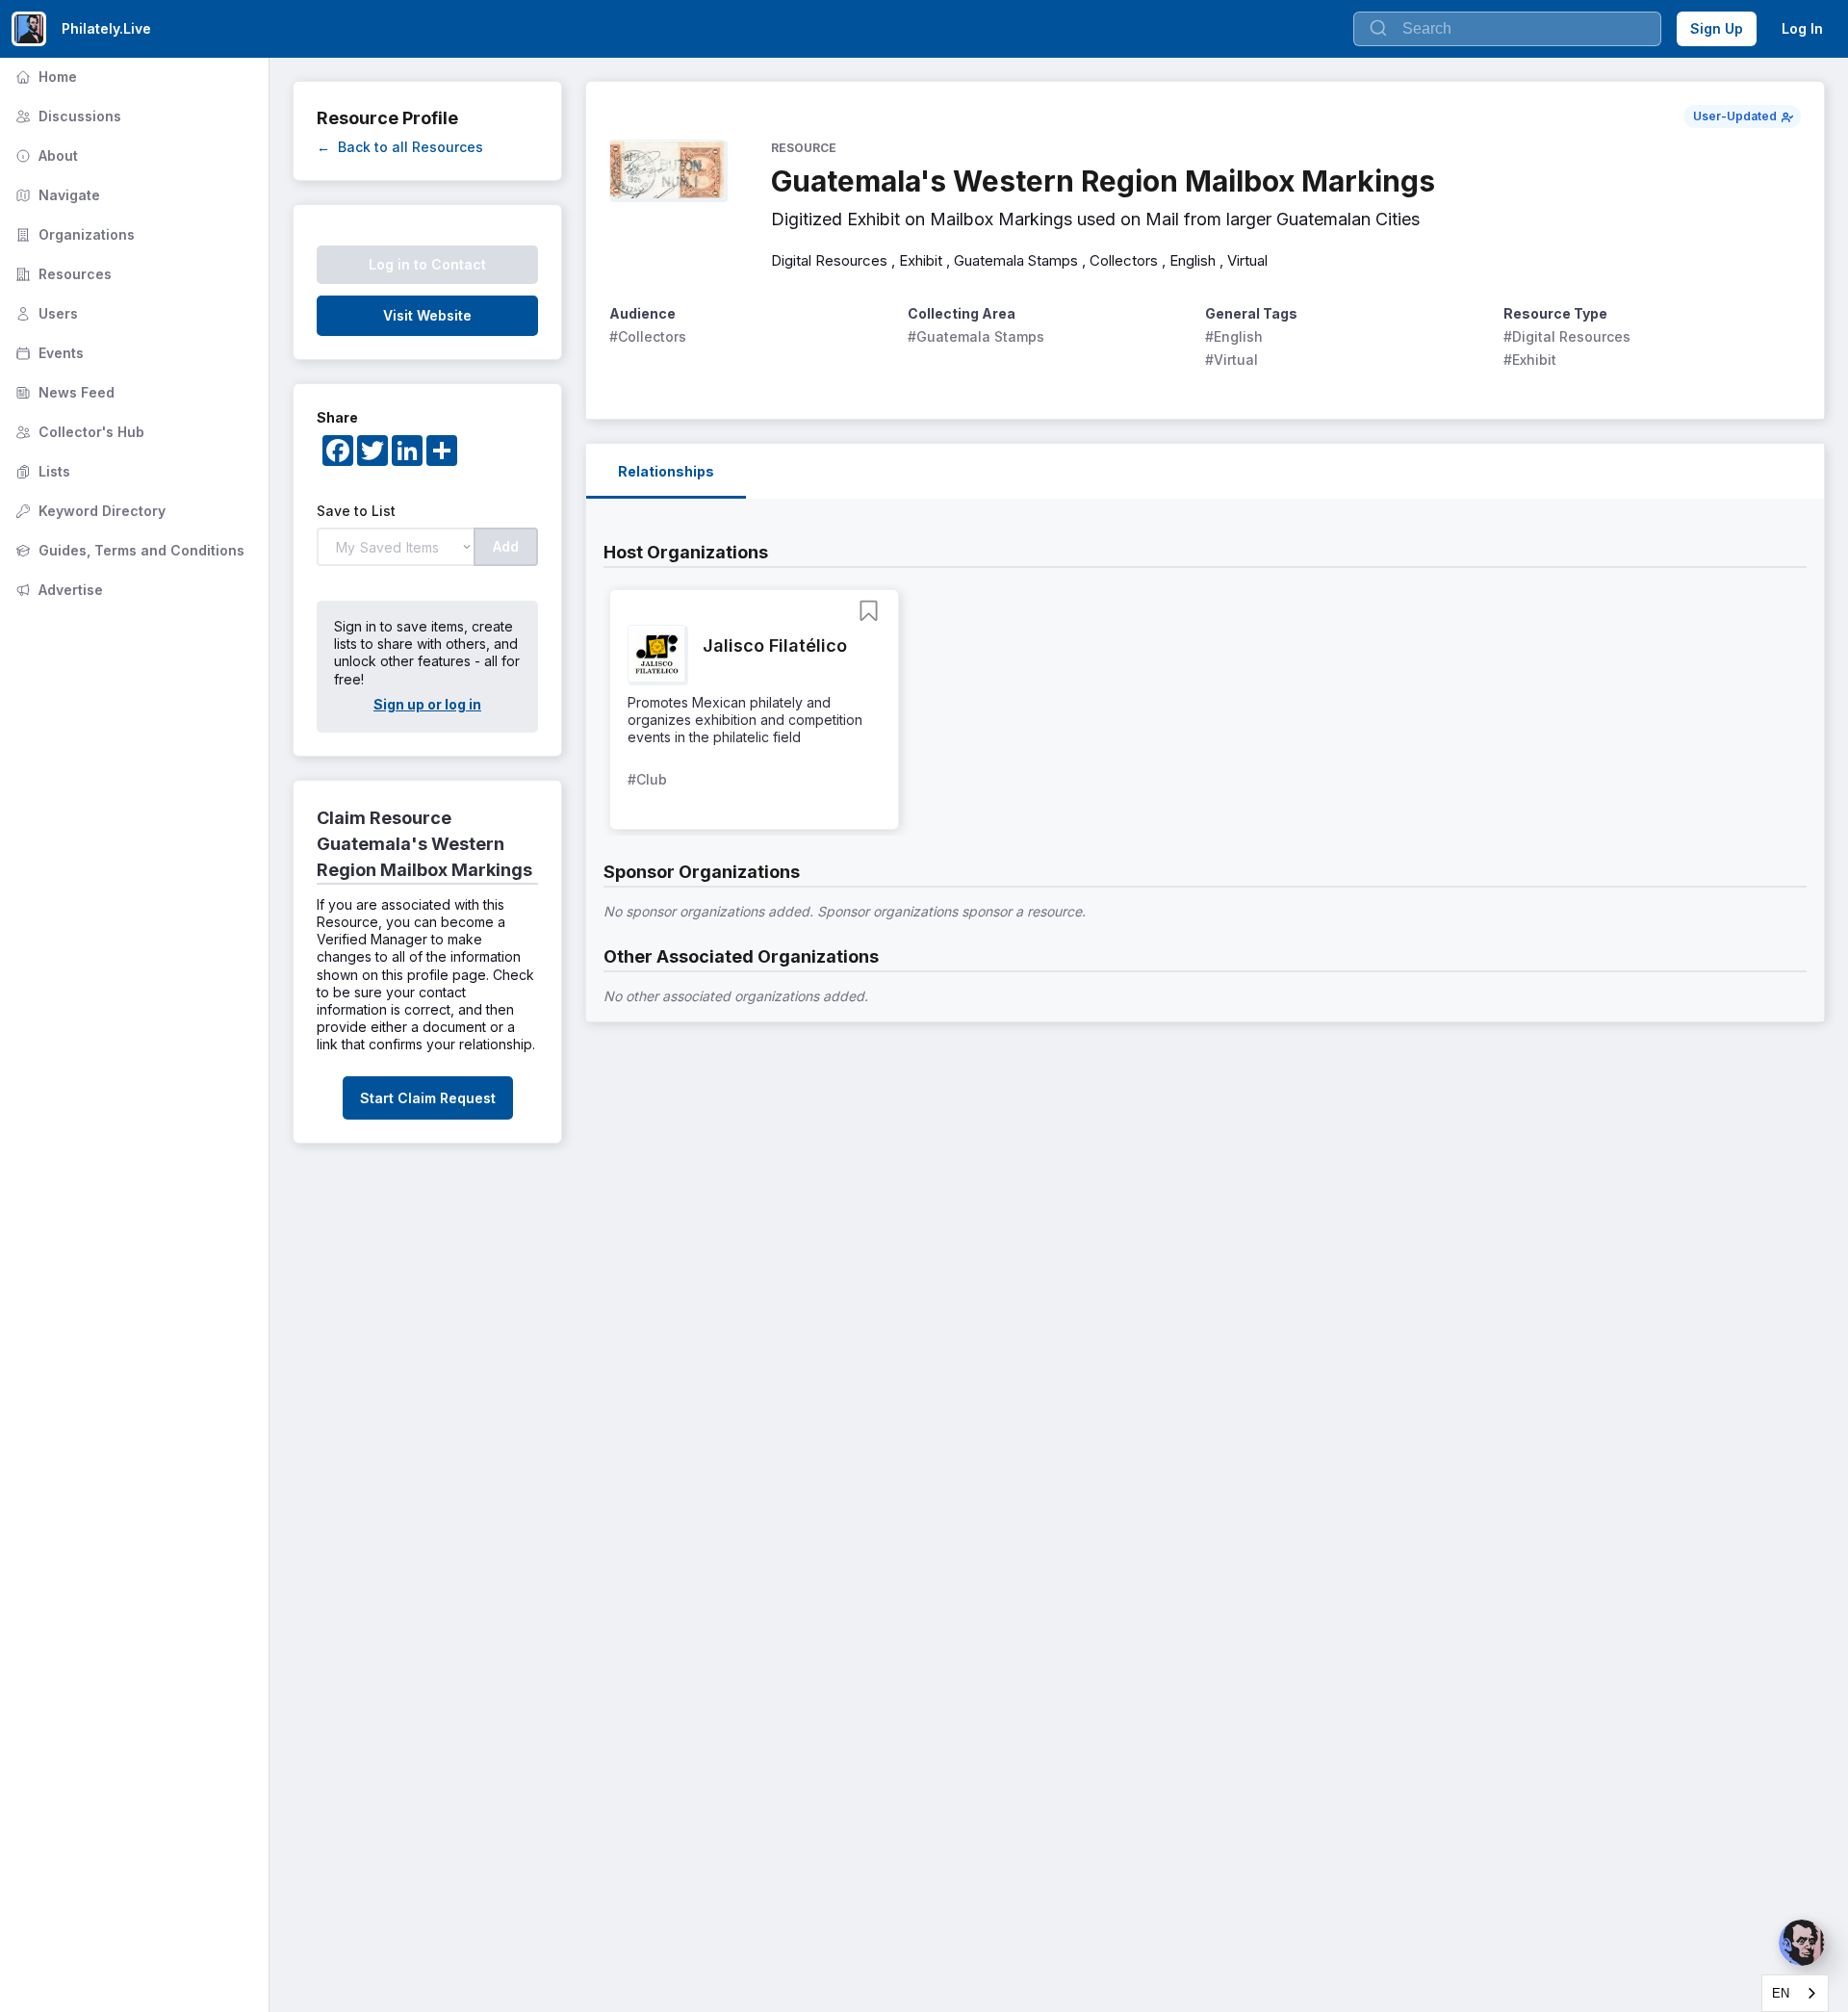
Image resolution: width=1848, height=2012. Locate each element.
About (45, 155)
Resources (62, 274)
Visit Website (427, 315)
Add (506, 546)
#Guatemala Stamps (976, 336)
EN (1781, 1993)
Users (45, 313)
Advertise (57, 590)
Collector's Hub (78, 432)
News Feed (63, 392)
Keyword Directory (89, 511)
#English (1234, 336)
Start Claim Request (428, 1098)
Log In (1802, 28)
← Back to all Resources (400, 147)
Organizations (73, 234)
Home (44, 77)
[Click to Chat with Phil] (1802, 1943)
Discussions (66, 116)
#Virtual (1232, 360)
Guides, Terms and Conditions (128, 550)
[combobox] (1795, 1993)
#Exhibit (1530, 360)
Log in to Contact (427, 264)
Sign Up (1717, 28)
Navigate (56, 195)
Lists (41, 471)
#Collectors (648, 336)
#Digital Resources (1567, 336)
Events (48, 353)
